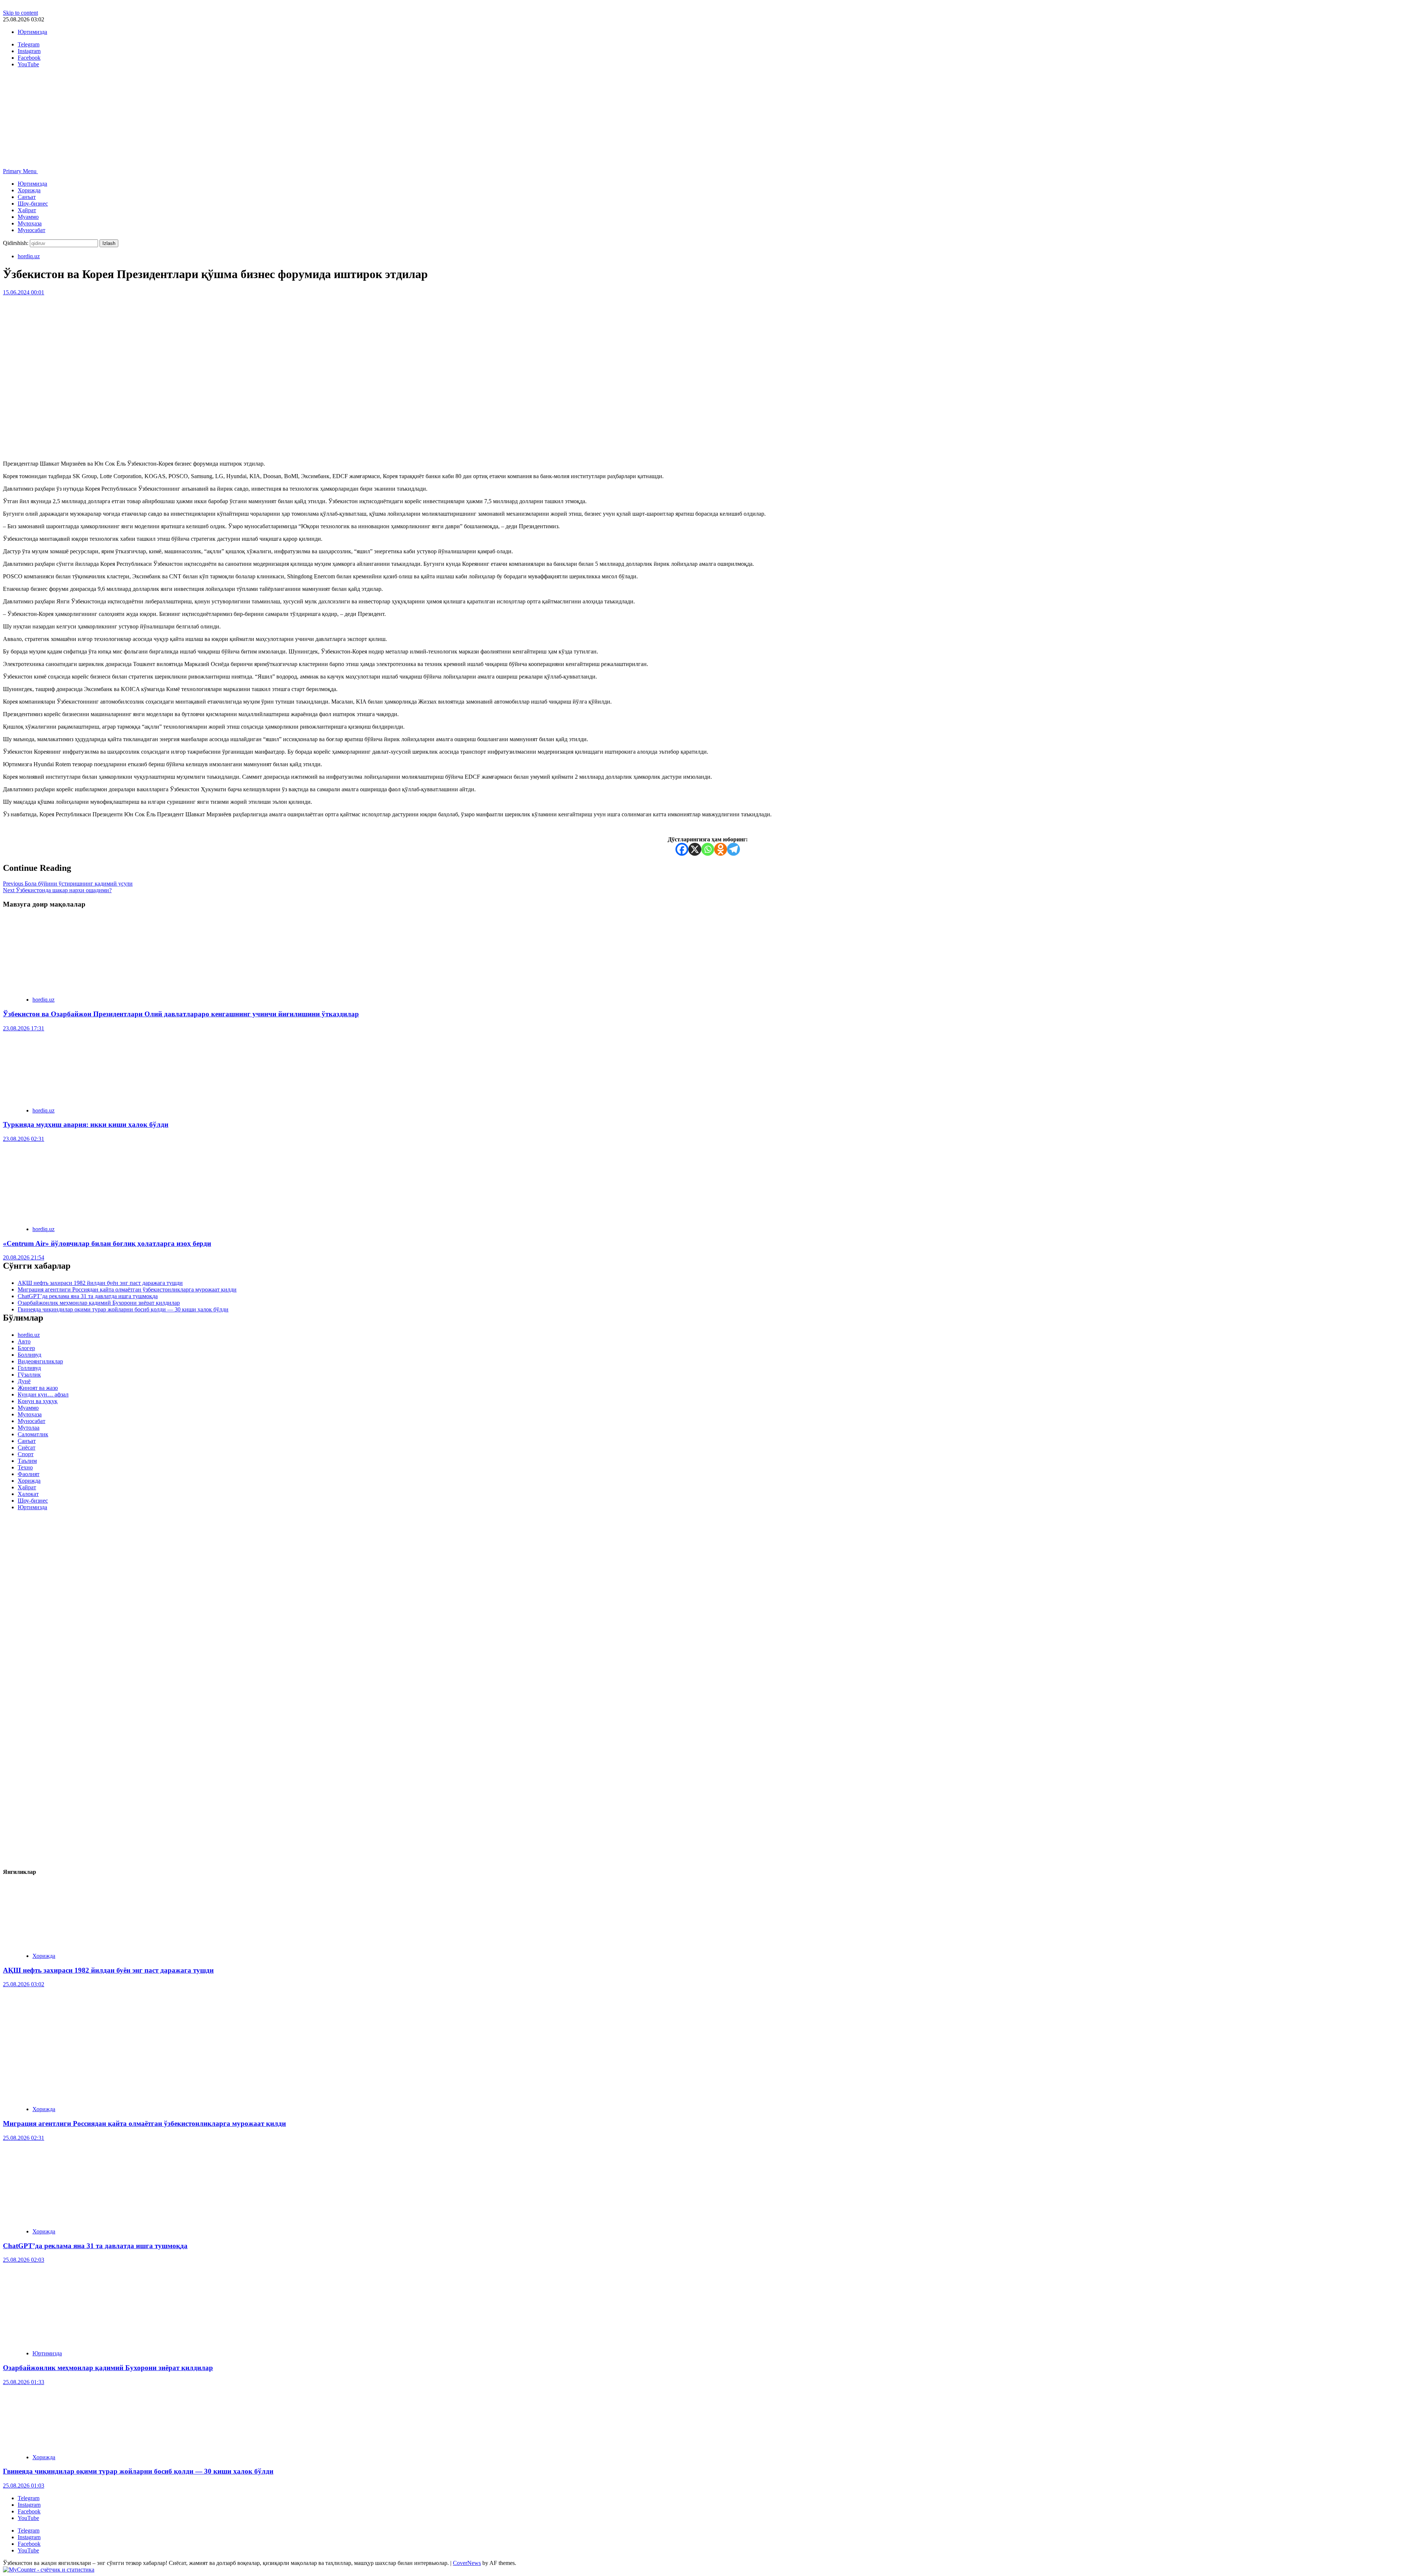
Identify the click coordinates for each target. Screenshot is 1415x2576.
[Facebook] (682, 849)
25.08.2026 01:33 (24, 2382)
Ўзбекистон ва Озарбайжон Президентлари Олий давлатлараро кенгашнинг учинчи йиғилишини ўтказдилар (181, 1014)
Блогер (26, 1348)
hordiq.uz (29, 256)
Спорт (26, 1454)
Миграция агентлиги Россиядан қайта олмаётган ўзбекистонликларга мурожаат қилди (127, 1289)
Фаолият (29, 1474)
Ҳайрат (27, 210)
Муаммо (28, 217)
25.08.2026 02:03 (24, 2260)
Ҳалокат (28, 1494)
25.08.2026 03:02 (24, 1984)
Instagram (29, 2505)
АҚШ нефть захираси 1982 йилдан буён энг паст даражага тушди (100, 1283)
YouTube (28, 2518)
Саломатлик (33, 1434)
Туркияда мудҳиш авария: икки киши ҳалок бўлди (86, 1124)
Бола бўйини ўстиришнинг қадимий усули (68, 884)
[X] (695, 849)
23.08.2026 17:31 (24, 1028)
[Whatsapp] (708, 849)
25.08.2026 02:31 (24, 2138)
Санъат (27, 197)
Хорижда (29, 190)
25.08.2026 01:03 (24, 2486)
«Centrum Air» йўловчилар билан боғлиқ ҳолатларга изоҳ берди (107, 1243)
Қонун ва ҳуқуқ (38, 1401)
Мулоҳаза (30, 223)
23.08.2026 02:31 (24, 1139)
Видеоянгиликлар (40, 1361)
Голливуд (29, 1368)
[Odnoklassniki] (721, 849)
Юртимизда (32, 32)
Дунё (24, 1381)
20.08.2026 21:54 (24, 1257)
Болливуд (29, 1355)
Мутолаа (29, 1428)
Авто (24, 1341)
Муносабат (32, 230)
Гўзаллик (29, 1375)
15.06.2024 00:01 (24, 292)
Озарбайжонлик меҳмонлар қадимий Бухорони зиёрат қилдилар (99, 1303)
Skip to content (20, 13)
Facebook (29, 2511)
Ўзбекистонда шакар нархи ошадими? (57, 890)
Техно (25, 1467)
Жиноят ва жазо (38, 1388)
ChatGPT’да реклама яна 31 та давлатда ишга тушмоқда (88, 1296)
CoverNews (467, 2563)
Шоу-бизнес (33, 204)
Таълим (27, 1461)
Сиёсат (27, 1448)
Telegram (29, 2498)
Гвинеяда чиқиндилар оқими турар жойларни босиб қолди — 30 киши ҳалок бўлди (123, 1309)
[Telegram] (733, 849)
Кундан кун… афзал (43, 1394)
